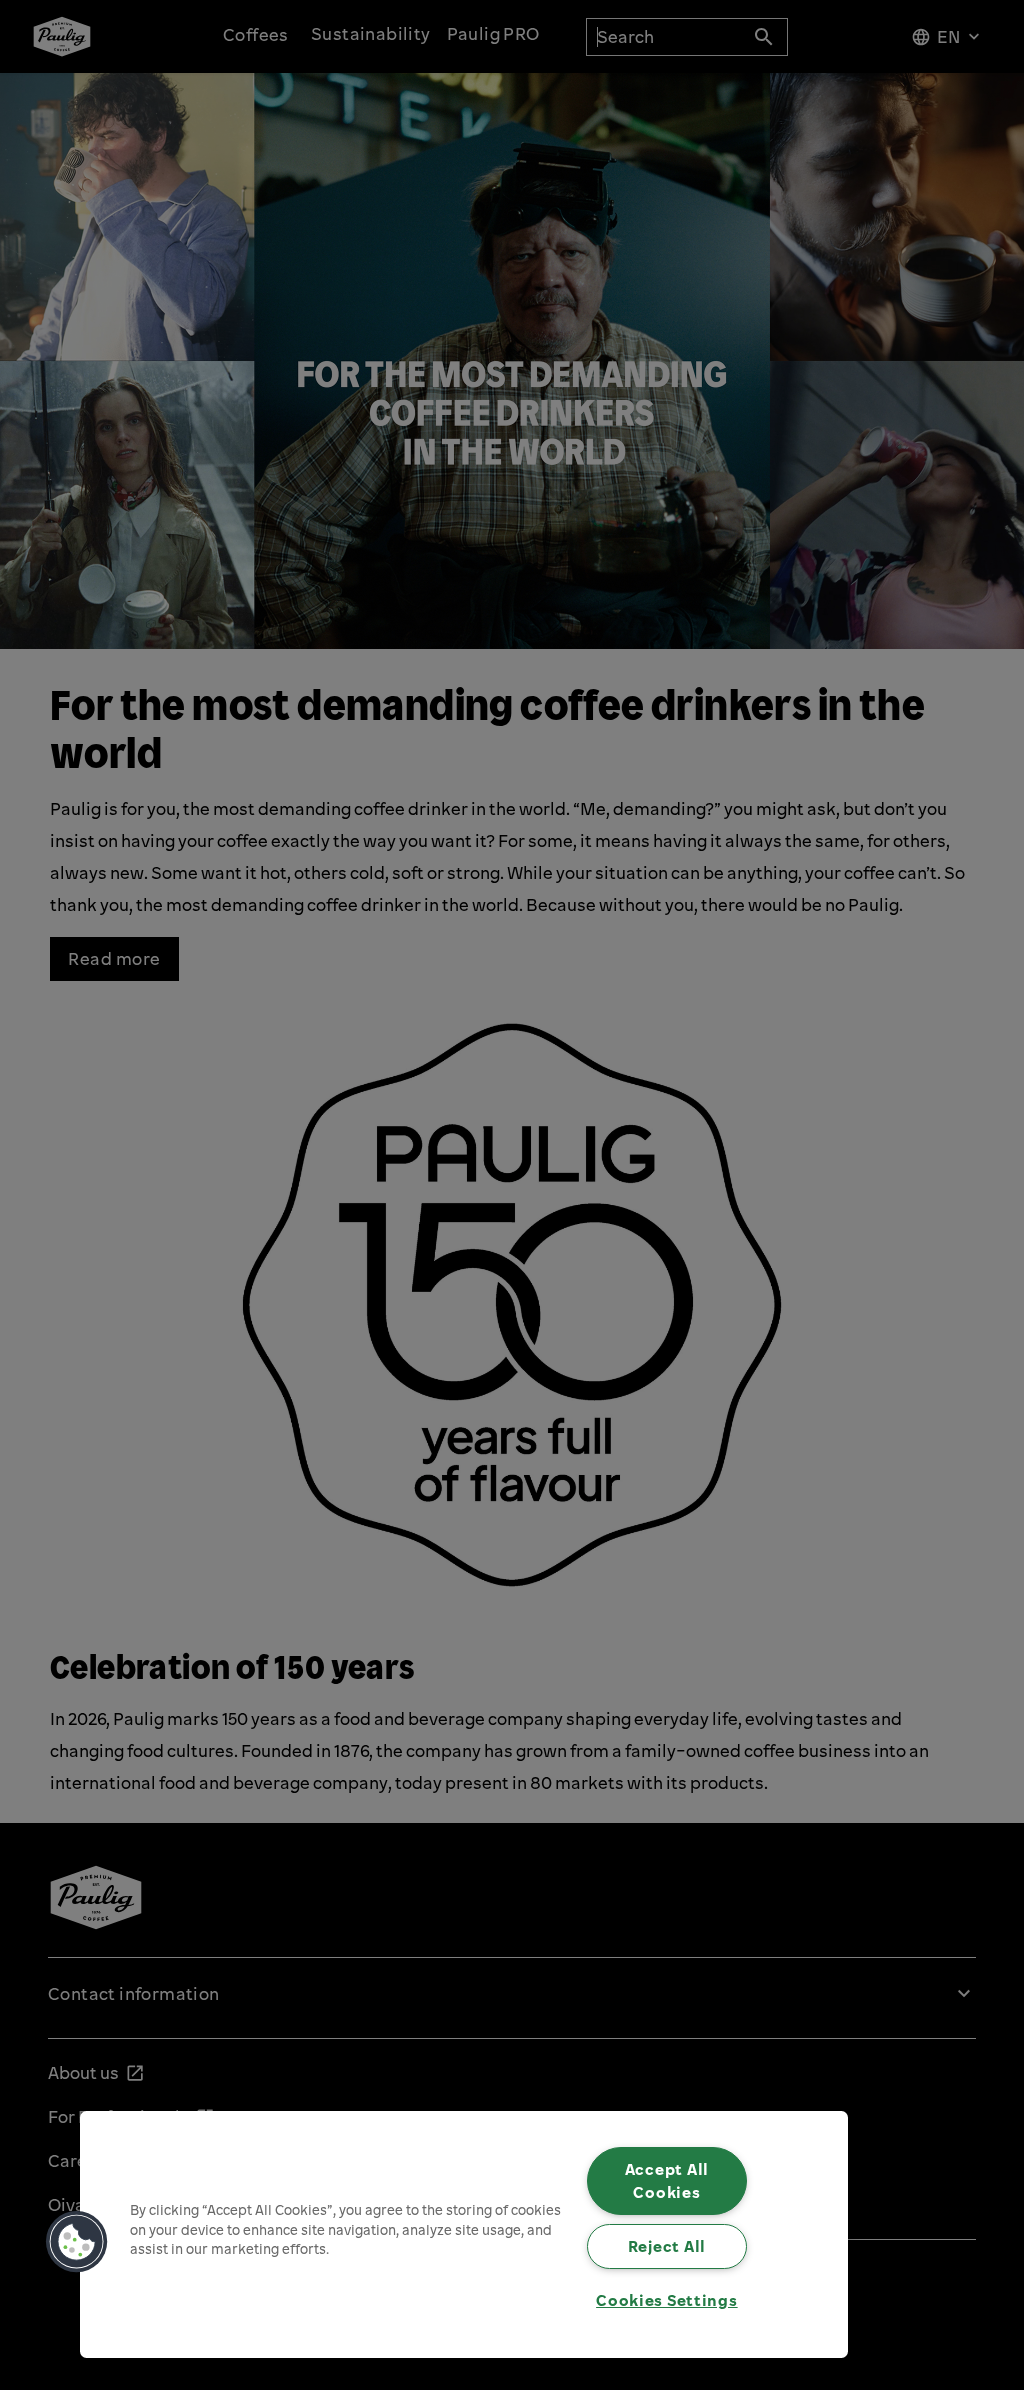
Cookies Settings (667, 2300)
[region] (464, 2234)
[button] (77, 2242)
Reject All (667, 2246)
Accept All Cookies (667, 2180)
